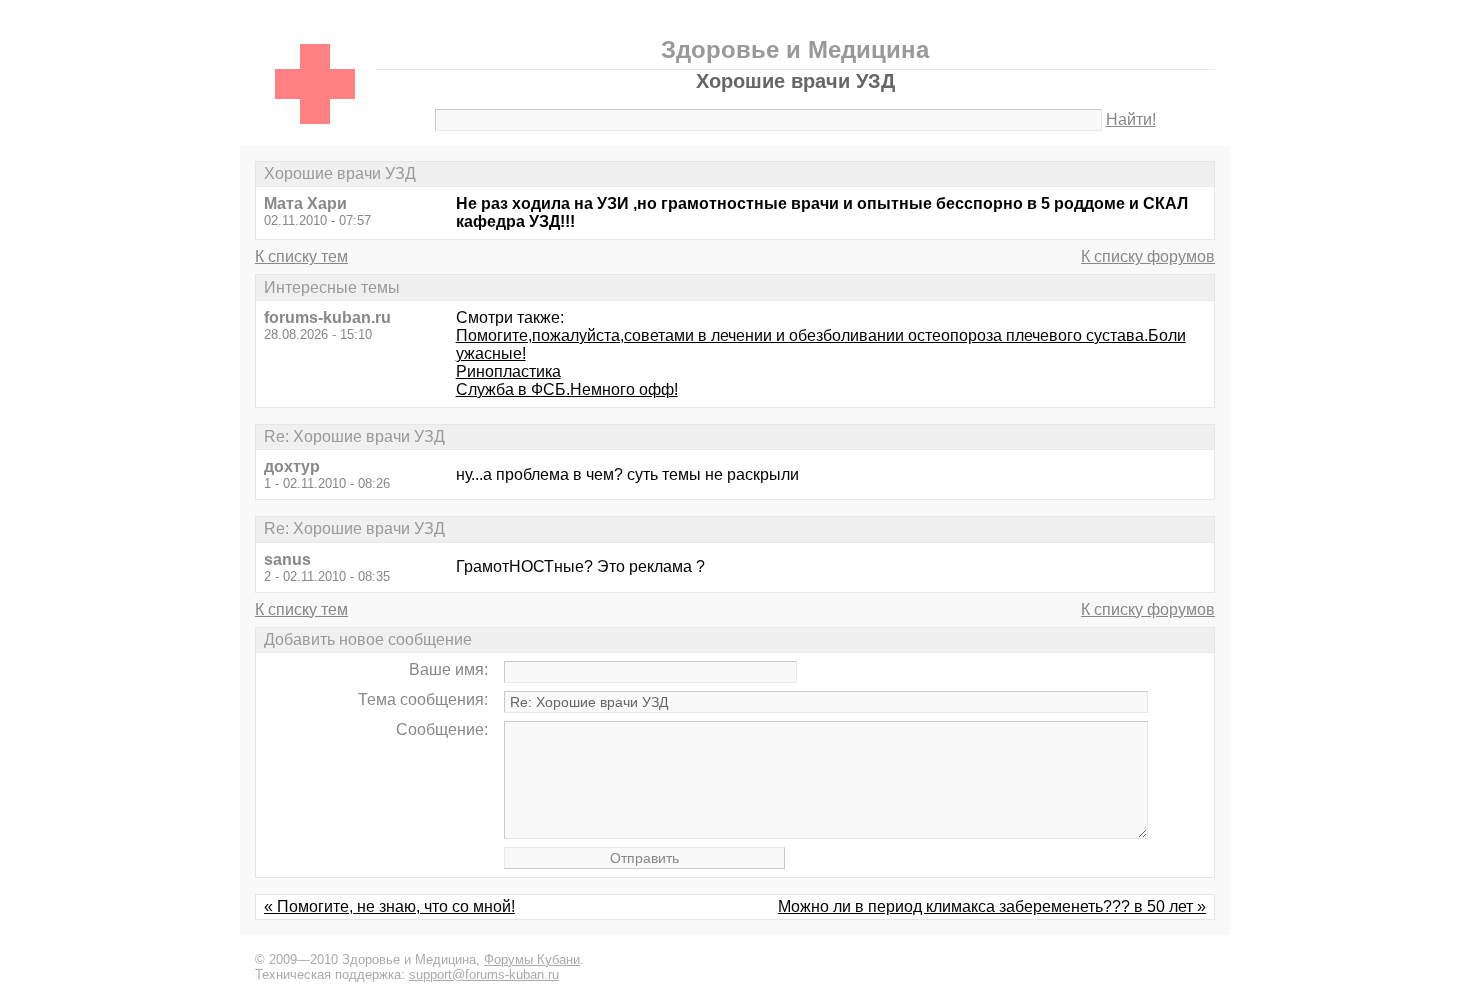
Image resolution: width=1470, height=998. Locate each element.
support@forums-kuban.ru (484, 974)
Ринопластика (508, 371)
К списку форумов (1148, 256)
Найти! (1131, 119)
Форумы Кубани (532, 959)
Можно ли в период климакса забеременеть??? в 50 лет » (992, 906)
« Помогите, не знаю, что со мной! (389, 906)
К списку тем (301, 256)
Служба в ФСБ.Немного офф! (567, 389)
